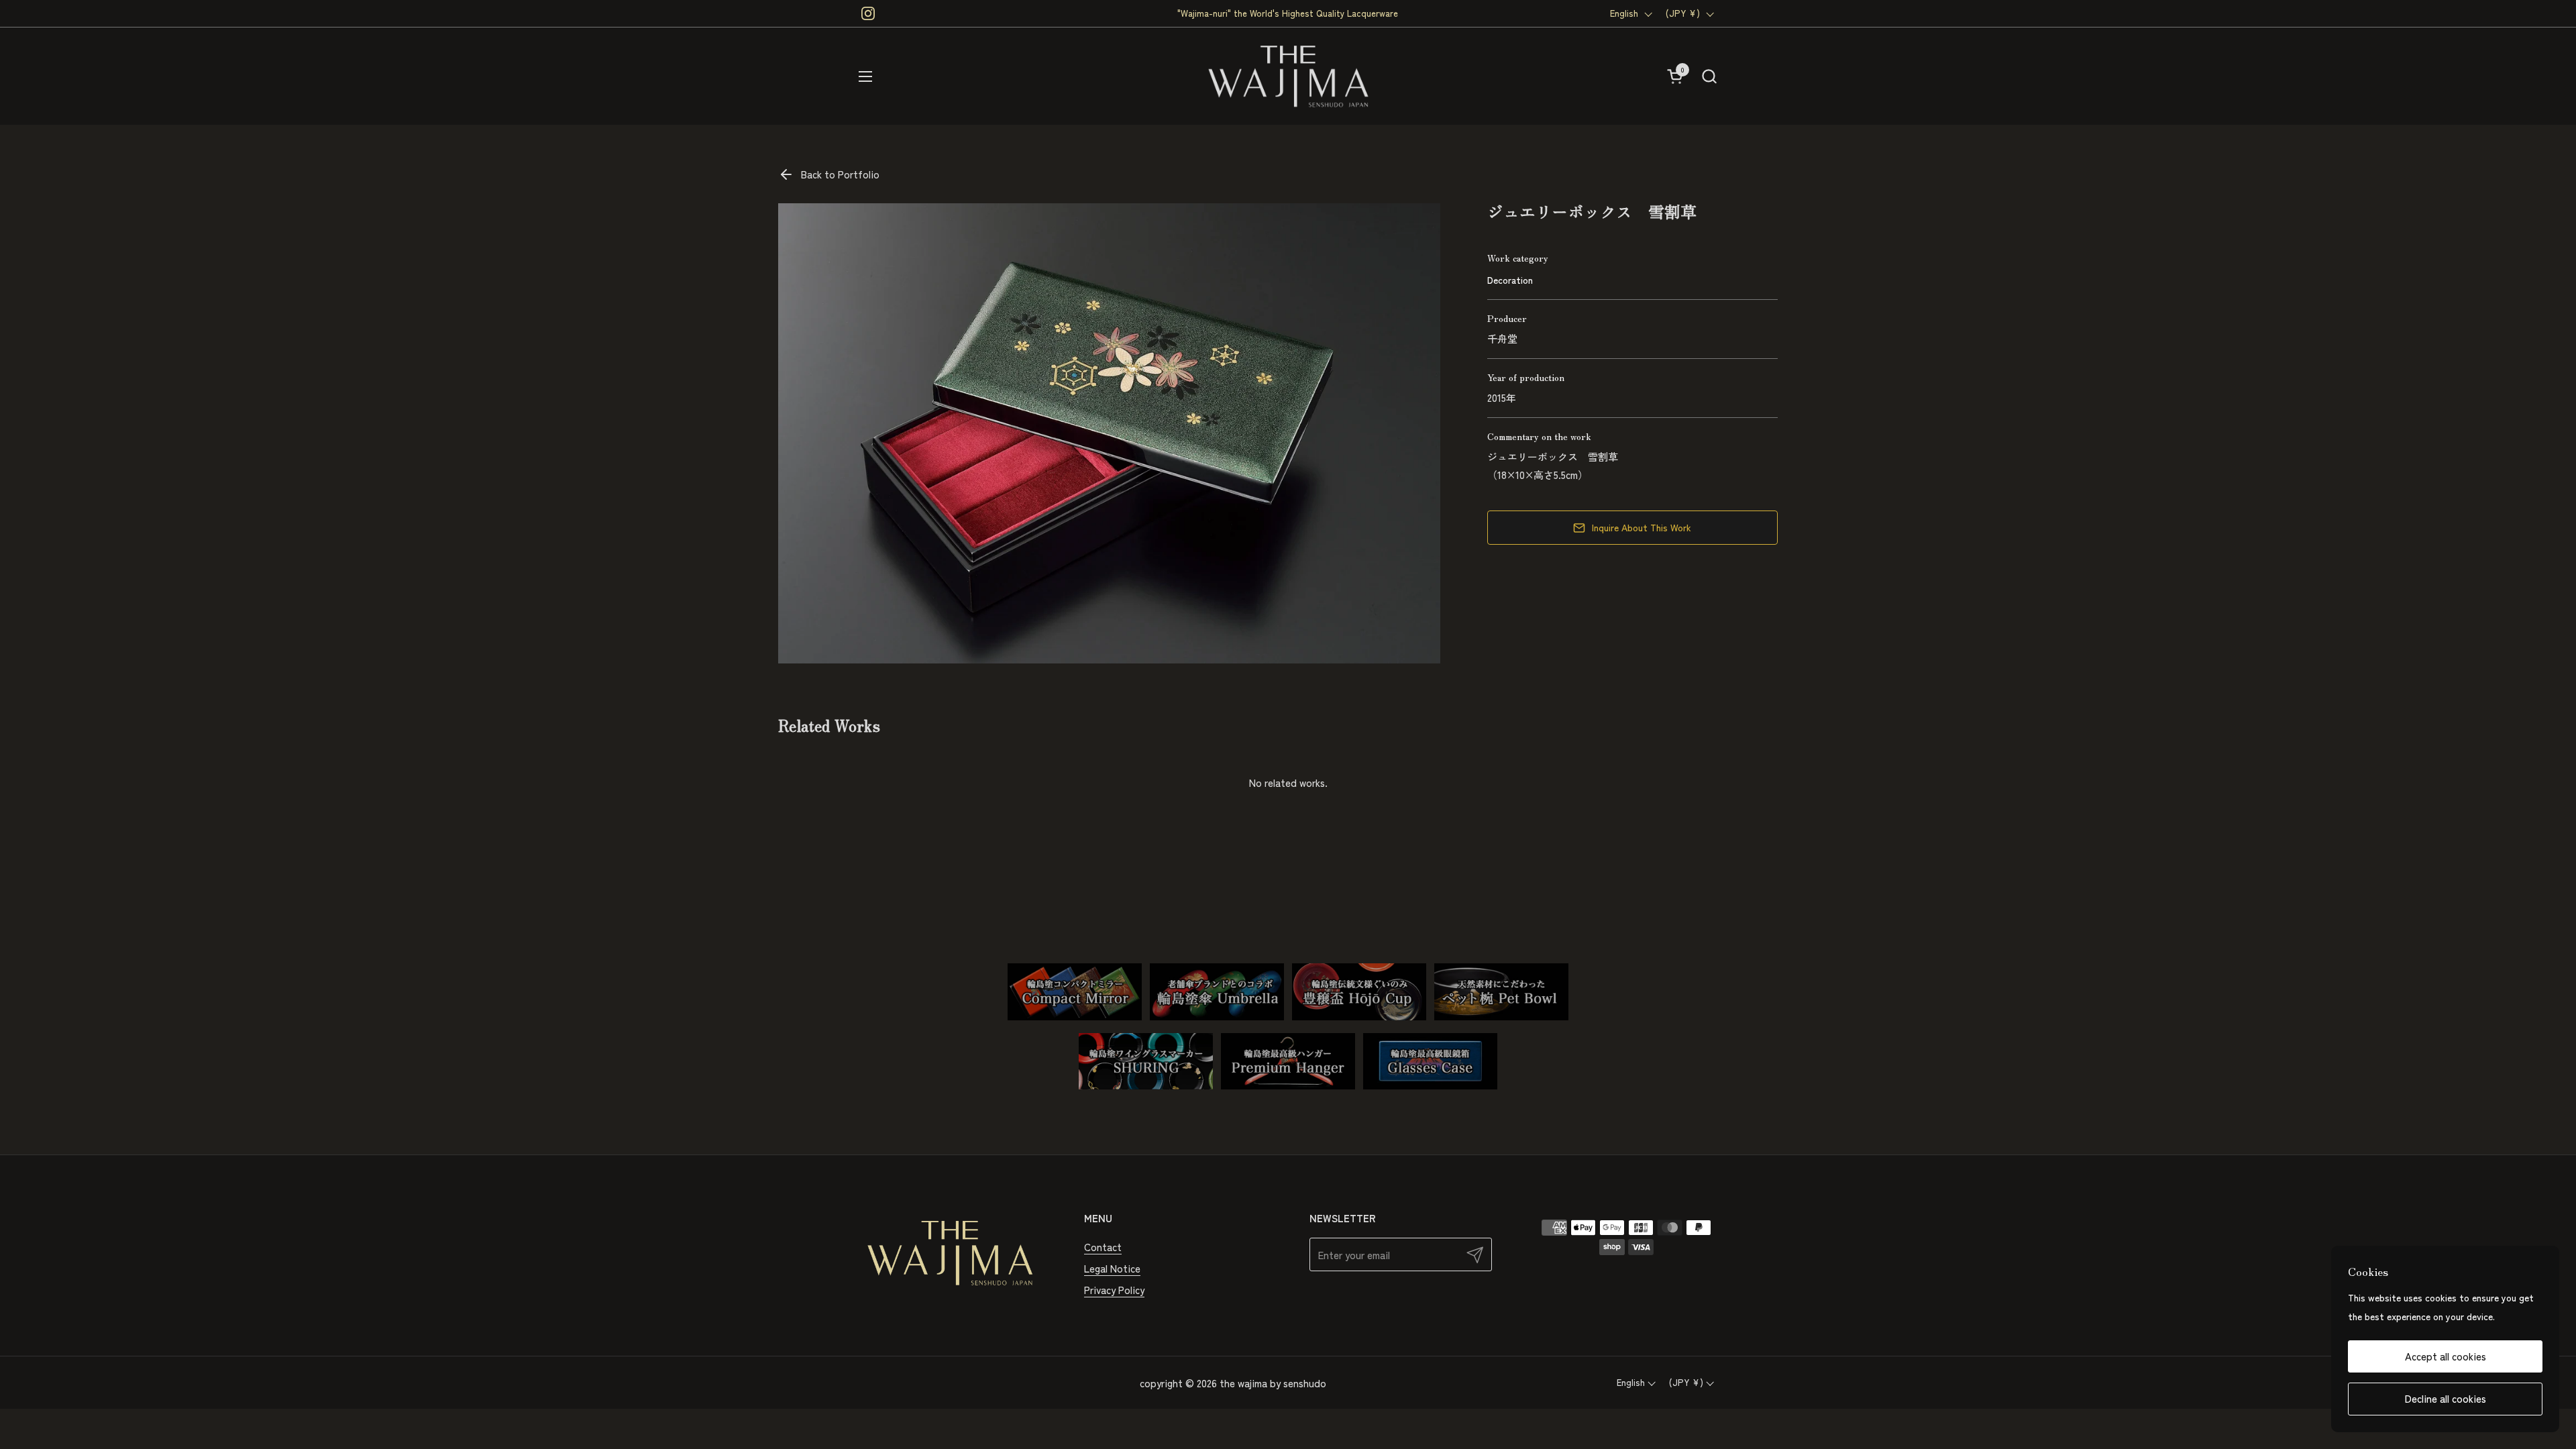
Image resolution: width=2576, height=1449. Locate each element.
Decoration (1510, 280)
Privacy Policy (1114, 1290)
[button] (1709, 76)
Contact (1103, 1247)
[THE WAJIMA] (1288, 76)
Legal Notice (1112, 1268)
